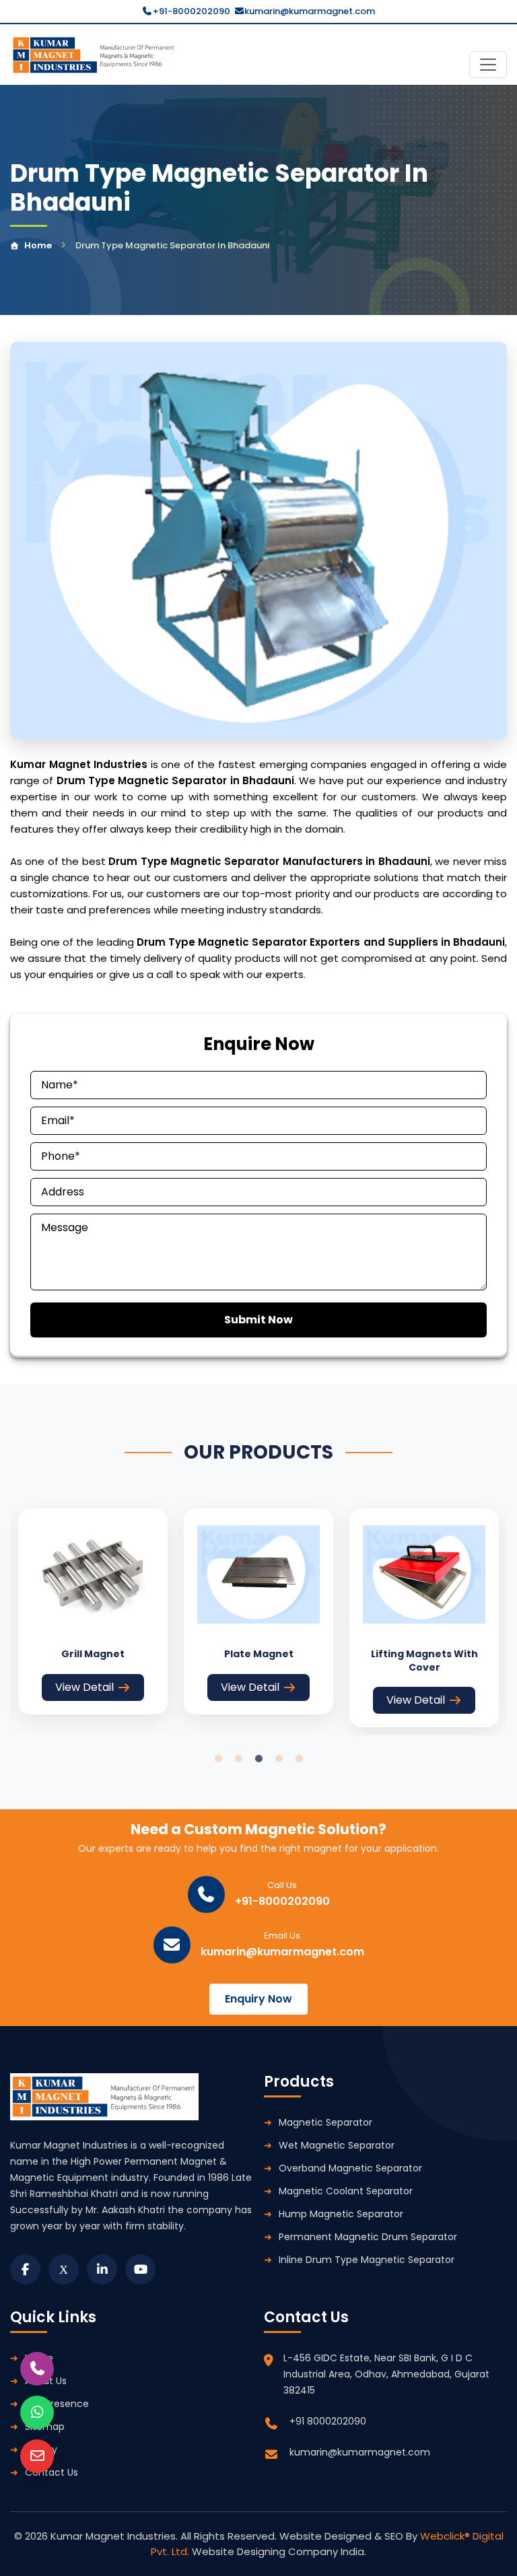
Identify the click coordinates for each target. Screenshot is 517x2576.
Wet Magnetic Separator (337, 2145)
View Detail (84, 1687)
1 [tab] (218, 1759)
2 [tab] (238, 1759)
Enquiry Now (258, 1999)
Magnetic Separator (325, 2122)
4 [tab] (279, 1759)
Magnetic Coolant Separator (346, 2191)
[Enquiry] (37, 2456)
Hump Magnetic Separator (341, 2214)
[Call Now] (37, 2369)
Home (38, 245)
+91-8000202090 (192, 11)
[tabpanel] (93, 1611)
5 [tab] (299, 1759)
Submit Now (258, 1320)
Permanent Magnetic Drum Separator (368, 2237)
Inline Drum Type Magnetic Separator (367, 2260)
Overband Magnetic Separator (350, 2168)
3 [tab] (258, 1759)
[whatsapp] (37, 2412)
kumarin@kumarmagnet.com (310, 11)
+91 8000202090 (328, 2421)
